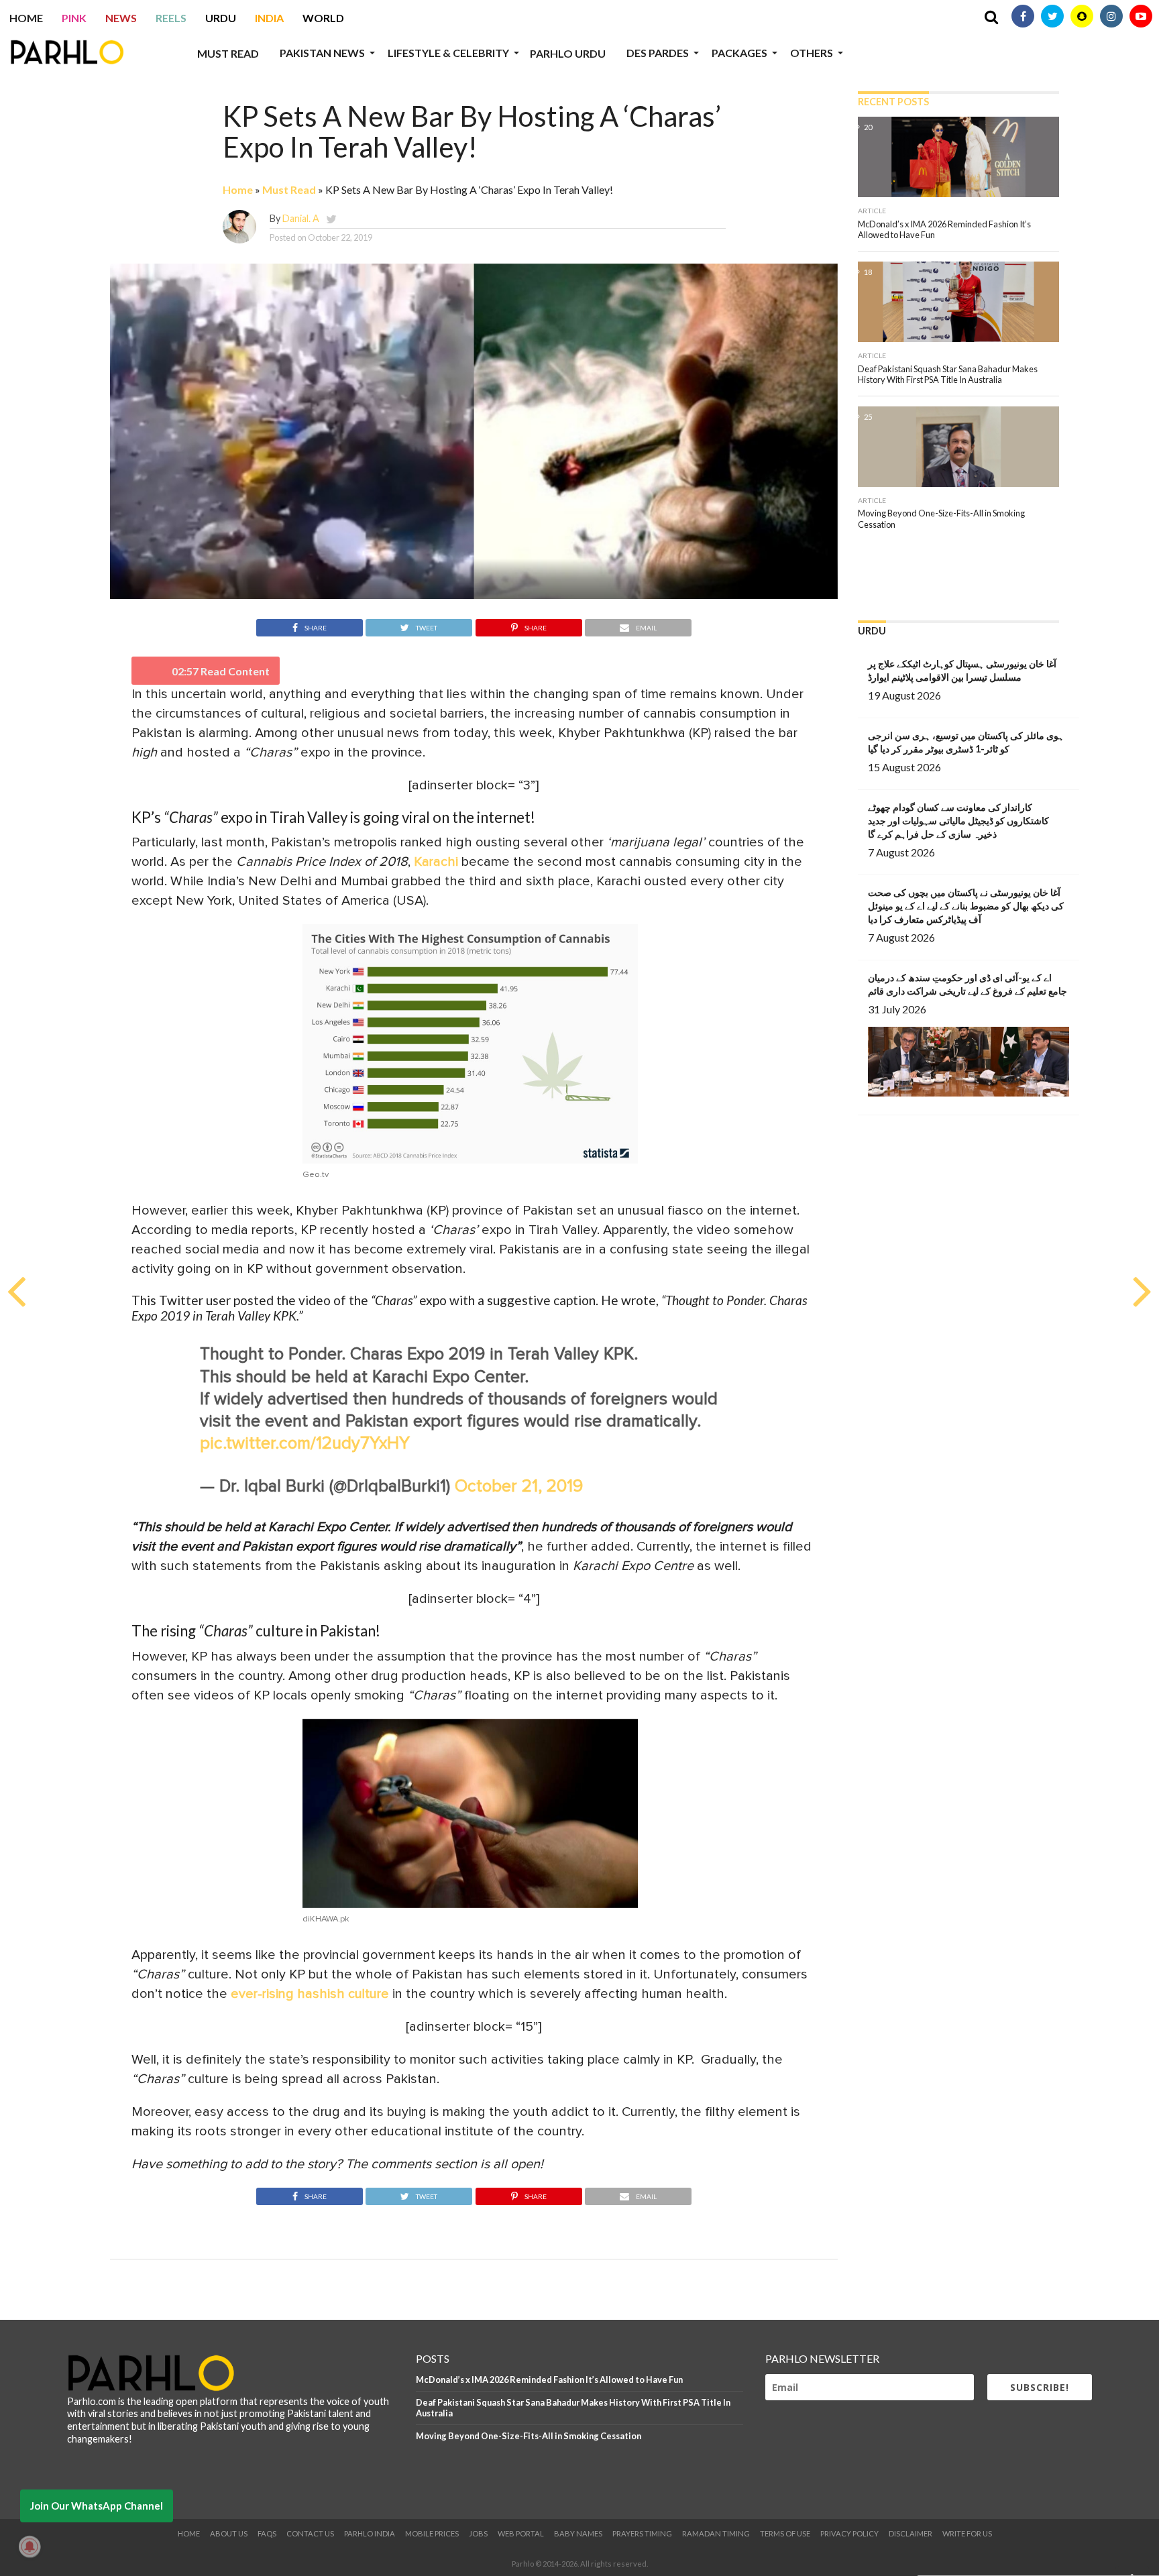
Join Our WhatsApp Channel (97, 2506)
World (323, 18)
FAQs (267, 2533)
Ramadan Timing (716, 2533)
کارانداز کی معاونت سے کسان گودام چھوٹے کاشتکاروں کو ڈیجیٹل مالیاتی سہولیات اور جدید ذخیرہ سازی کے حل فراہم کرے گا (958, 821)
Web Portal (521, 2533)
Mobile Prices (432, 2533)
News (121, 18)
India (269, 18)
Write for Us (967, 2533)
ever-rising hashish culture (310, 1994)
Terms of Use (785, 2533)
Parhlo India (370, 2533)
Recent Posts (893, 102)
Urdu (221, 18)
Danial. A (301, 218)
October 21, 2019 (519, 1487)
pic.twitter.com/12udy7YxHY (305, 1444)
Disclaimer (910, 2533)
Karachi (436, 862)
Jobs (478, 2533)
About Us (229, 2533)
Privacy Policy (849, 2533)
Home (26, 18)
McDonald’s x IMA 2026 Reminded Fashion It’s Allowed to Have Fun (549, 2379)
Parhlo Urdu (568, 53)
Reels (171, 18)
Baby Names (578, 2533)
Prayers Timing (642, 2533)
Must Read (228, 53)
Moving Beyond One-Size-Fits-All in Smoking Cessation (529, 2436)
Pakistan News (322, 53)
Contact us (310, 2533)
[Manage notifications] (30, 2546)
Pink (74, 18)
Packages (739, 53)
